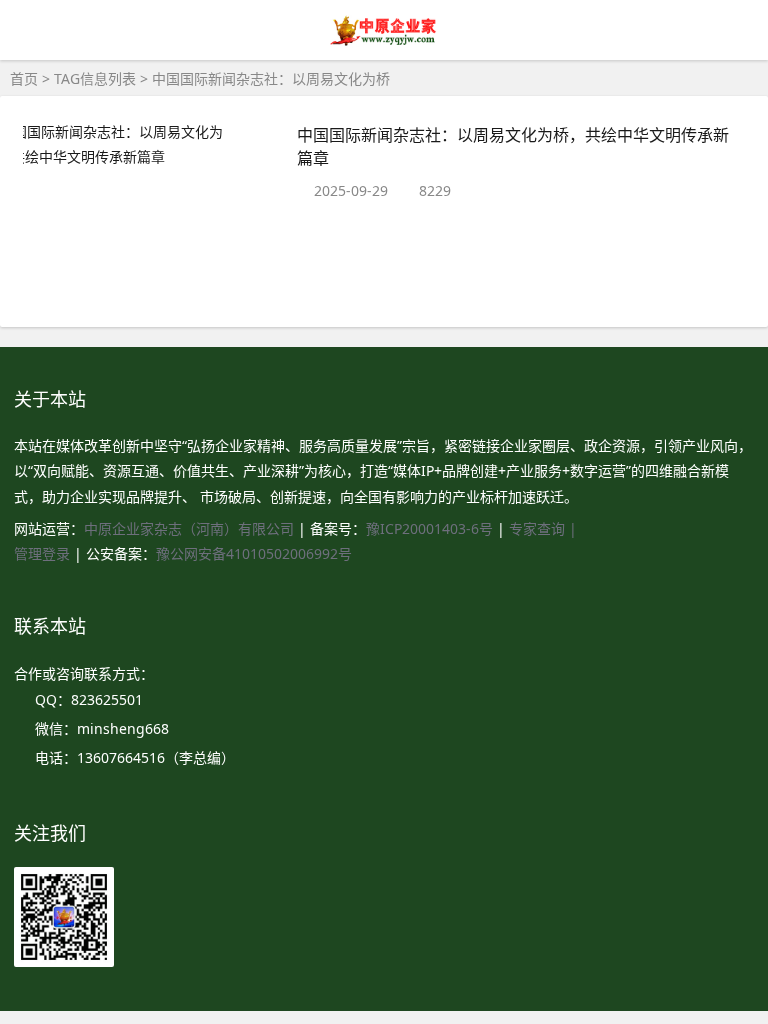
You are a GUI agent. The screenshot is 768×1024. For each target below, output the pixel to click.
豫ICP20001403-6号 (429, 528)
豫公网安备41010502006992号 (254, 553)
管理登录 (44, 553)
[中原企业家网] (384, 43)
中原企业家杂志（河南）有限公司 (189, 528)
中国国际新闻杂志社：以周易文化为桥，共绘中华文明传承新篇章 (513, 145)
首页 (24, 78)
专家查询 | (543, 528)
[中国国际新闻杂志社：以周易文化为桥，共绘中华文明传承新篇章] (145, 144)
